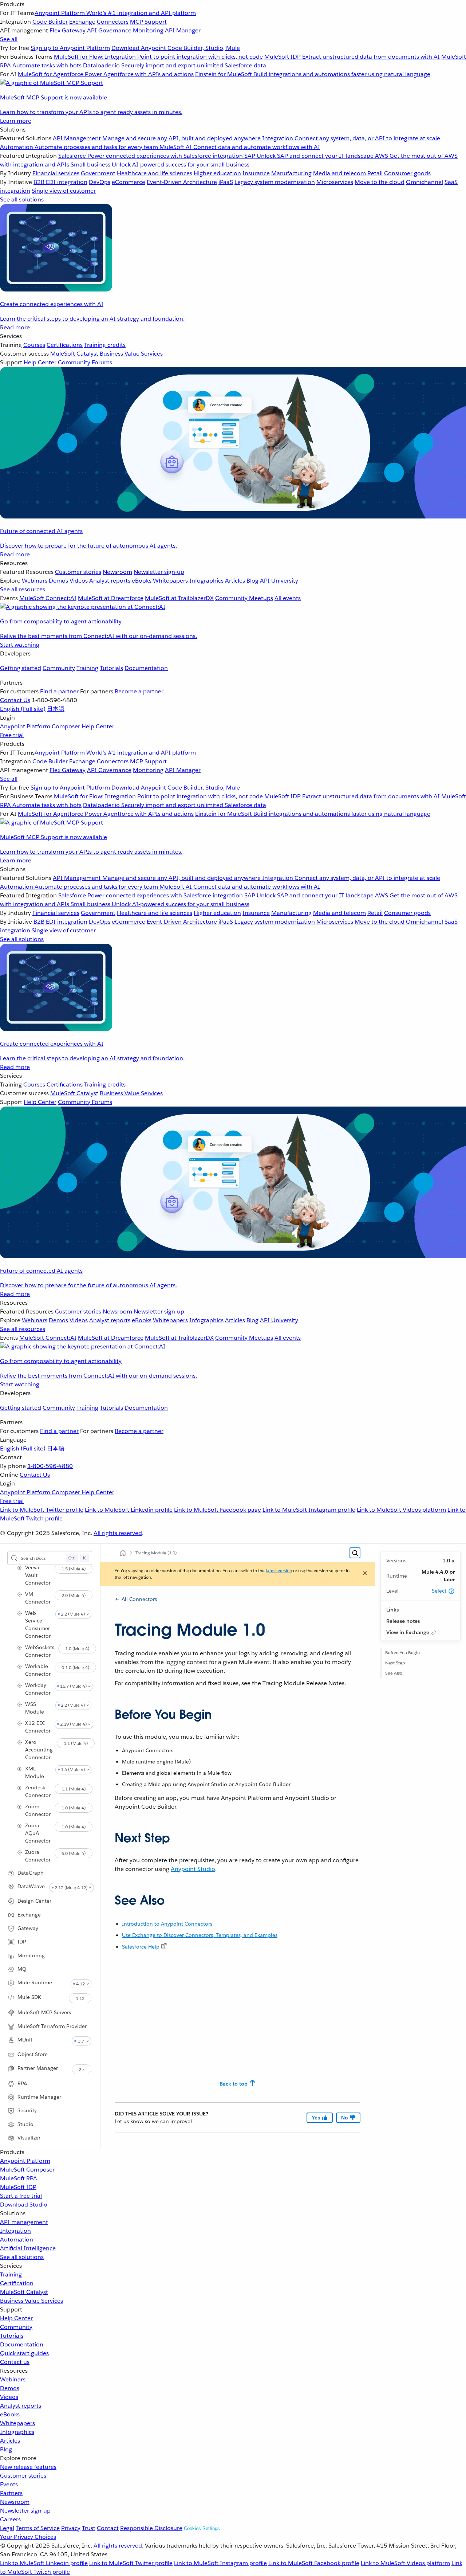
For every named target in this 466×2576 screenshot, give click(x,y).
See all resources (23, 589)
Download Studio (24, 2205)
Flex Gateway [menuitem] (68, 30)
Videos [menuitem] (79, 581)
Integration (15, 2231)
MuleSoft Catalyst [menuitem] (74, 354)
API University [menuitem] (279, 581)
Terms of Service (38, 2528)
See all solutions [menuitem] (22, 199)
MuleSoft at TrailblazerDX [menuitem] (179, 598)
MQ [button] (22, 1969)
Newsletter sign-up (25, 2511)
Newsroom (15, 2502)
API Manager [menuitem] (183, 30)
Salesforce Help (141, 1947)
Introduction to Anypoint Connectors (167, 1924)
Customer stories (23, 2476)
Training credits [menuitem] (105, 345)
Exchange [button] (29, 1915)
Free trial (12, 735)
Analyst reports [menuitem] (110, 581)
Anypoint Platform (25, 2161)
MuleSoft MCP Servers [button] (44, 2012)
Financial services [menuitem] (56, 173)
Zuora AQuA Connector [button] (38, 1833)
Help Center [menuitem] (40, 362)
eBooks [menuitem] (142, 581)
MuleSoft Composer (27, 2170)
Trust (89, 2528)
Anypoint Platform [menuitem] (26, 726)
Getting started (21, 668)
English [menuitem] (23, 709)
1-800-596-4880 (50, 1466)
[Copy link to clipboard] (108, 1712)
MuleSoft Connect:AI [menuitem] (48, 598)
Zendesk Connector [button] (38, 1791)
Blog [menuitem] (252, 581)
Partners (11, 2493)
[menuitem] (233, 63)
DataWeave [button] (31, 1886)
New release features (28, 2467)
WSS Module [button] (35, 1708)
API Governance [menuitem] (109, 30)
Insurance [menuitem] (256, 173)
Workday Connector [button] (38, 1689)
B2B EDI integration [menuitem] (60, 182)
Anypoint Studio (193, 1869)
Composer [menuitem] (67, 726)
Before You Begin (402, 1653)
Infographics (17, 2432)
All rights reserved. (119, 2546)
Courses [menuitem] (34, 345)
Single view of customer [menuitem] (64, 191)
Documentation (146, 668)
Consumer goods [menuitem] (407, 173)
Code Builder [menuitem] (50, 22)
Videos (9, 2397)
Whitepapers (17, 2423)
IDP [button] (22, 1942)
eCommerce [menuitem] (129, 182)
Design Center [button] (34, 1901)
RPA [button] (22, 2083)
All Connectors (139, 1599)
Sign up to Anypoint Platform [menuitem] (70, 48)
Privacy (71, 2528)
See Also (394, 1673)
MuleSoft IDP (18, 2187)
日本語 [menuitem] (56, 709)
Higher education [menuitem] (217, 173)
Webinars (13, 2379)
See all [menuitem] (9, 39)
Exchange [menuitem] (82, 22)
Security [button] (27, 2110)
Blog (6, 2449)
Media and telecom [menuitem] (339, 173)
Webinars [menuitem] (35, 581)
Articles (10, 2441)
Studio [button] (25, 2124)
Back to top (234, 2084)
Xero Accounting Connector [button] (39, 1750)
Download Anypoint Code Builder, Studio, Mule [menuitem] (176, 48)
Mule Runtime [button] (35, 1982)
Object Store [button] (33, 2054)
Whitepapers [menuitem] (170, 581)
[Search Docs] (355, 1553)
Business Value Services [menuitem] (131, 354)
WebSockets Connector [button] (40, 1651)
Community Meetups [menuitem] (244, 598)
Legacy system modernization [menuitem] (275, 182)
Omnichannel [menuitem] (424, 182)
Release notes (403, 1621)
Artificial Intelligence (28, 2248)
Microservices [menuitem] (335, 182)
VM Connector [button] (38, 1598)
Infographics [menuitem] (206, 581)
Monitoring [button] (31, 1956)
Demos (10, 2388)
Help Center (16, 2318)
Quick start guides (24, 2353)
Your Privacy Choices (28, 2537)
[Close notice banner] (365, 1574)
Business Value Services (31, 2301)
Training (87, 668)
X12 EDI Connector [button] (38, 1727)
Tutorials (111, 668)
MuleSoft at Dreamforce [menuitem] (111, 598)
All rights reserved (118, 1533)
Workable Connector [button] (38, 1670)
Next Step (395, 1663)
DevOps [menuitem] (100, 182)
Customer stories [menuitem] (78, 572)
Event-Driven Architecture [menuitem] (182, 182)
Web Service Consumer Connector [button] (38, 1624)
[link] (164, 1946)
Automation (17, 2240)
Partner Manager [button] (38, 2068)
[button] (451, 1591)
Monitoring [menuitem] (148, 30)
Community (59, 668)
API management (24, 2222)
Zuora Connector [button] (38, 1856)
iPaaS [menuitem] (226, 182)
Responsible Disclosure (151, 2528)
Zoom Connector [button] (38, 1810)
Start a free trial (21, 2196)
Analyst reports (21, 2406)
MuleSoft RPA (19, 2178)
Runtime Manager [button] (39, 2097)
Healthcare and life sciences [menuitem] (155, 173)
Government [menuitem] (98, 173)
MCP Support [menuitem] (148, 22)
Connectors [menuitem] (113, 22)
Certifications (65, 345)
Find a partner (59, 691)
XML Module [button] (35, 1772)
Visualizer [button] (29, 2138)
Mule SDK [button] (29, 1997)
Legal (7, 2528)
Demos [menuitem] (58, 581)
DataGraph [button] (31, 1873)
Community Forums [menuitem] (85, 362)
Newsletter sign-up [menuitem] (159, 572)
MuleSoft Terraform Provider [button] (52, 2026)
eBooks (10, 2414)
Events (9, 2484)
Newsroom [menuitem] (117, 572)
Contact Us (15, 700)
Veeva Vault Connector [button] (38, 1575)
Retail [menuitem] (375, 173)
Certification (17, 2283)
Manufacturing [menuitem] (291, 173)
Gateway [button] (28, 1928)
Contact (108, 2528)
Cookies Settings (202, 2528)
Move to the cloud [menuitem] (380, 182)
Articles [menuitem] (235, 581)
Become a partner (139, 691)
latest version (279, 1571)
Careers (10, 2519)
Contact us (15, 2362)
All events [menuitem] (288, 598)
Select (439, 1591)
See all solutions (22, 2257)
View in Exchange (408, 1632)
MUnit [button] (25, 2040)
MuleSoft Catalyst (24, 2292)
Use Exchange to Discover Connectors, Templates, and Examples (200, 1935)
